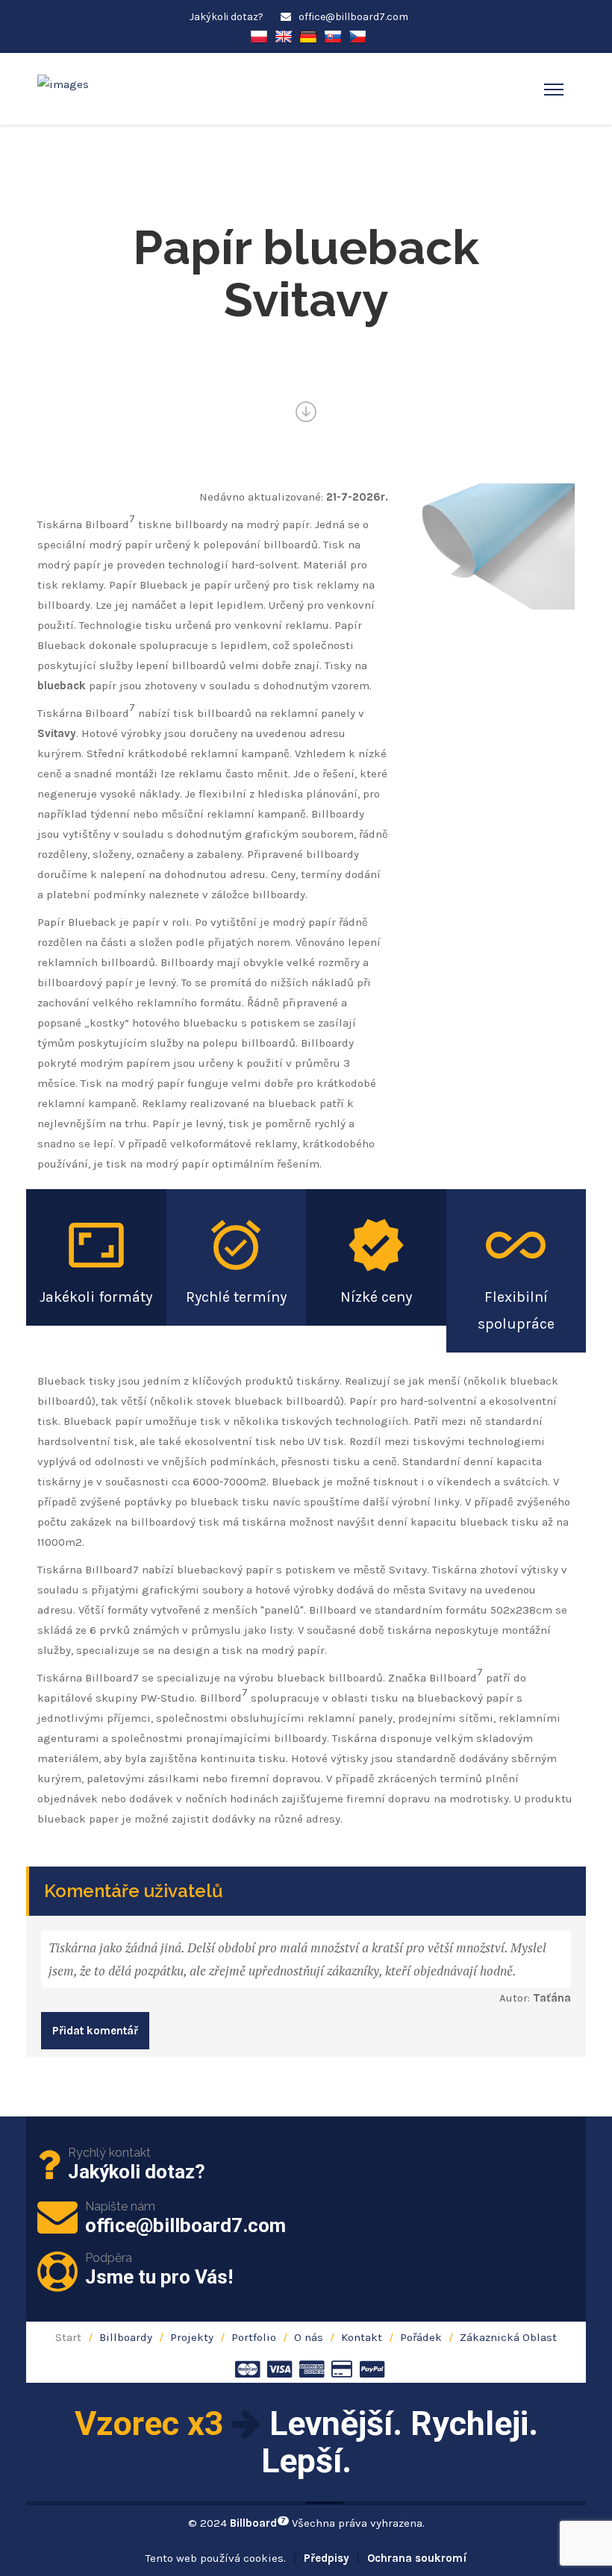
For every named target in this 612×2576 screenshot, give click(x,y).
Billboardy (126, 2337)
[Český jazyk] (357, 35)
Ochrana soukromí (417, 2558)
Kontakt (362, 2337)
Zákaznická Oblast (508, 2337)
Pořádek (421, 2337)
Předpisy (327, 2558)
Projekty (192, 2337)
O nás (309, 2337)
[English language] (284, 35)
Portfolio (254, 2337)
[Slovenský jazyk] (333, 35)
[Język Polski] (259, 35)
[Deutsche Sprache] (308, 35)
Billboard (258, 2523)
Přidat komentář (95, 2031)
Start (68, 2337)
